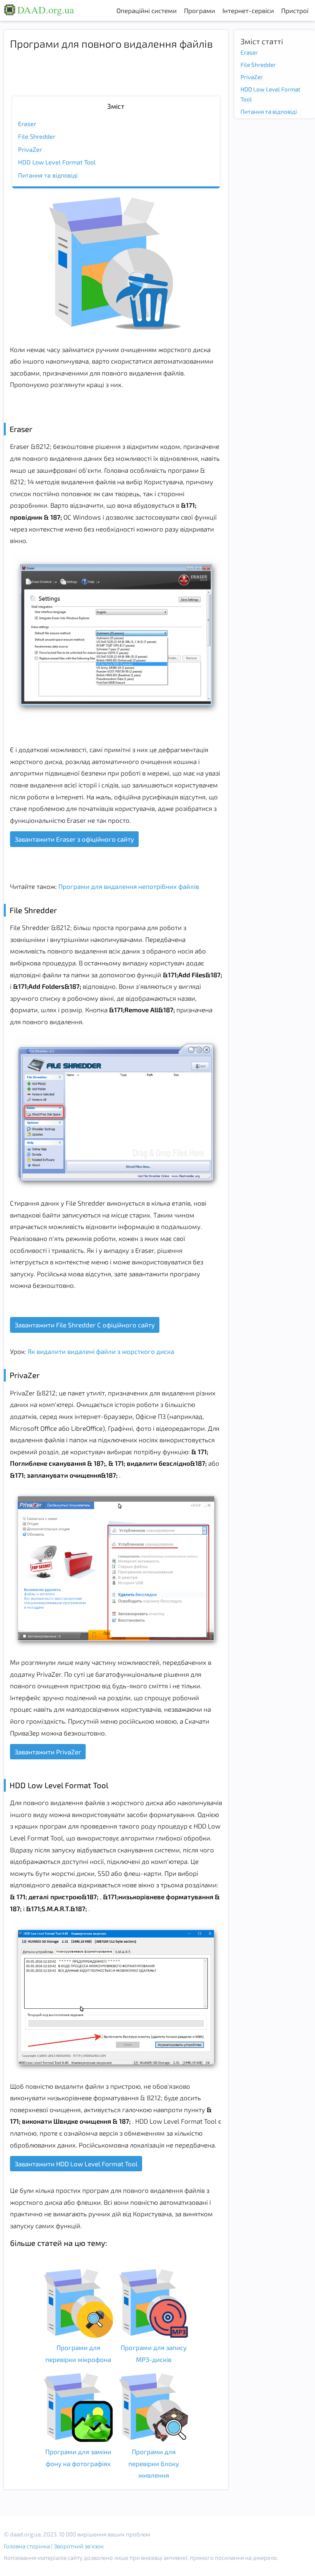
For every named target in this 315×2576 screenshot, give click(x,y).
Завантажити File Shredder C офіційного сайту (85, 1325)
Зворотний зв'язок (79, 2546)
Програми (200, 10)
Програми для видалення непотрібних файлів (128, 886)
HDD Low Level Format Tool (57, 162)
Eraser (27, 124)
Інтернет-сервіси (248, 10)
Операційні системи (147, 10)
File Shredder (37, 136)
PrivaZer (30, 149)
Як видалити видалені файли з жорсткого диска (100, 1351)
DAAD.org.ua (46, 10)
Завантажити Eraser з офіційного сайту (74, 839)
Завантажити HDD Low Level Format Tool (76, 2164)
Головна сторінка (27, 2546)
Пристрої (295, 10)
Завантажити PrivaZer (48, 1752)
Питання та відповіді (48, 175)
